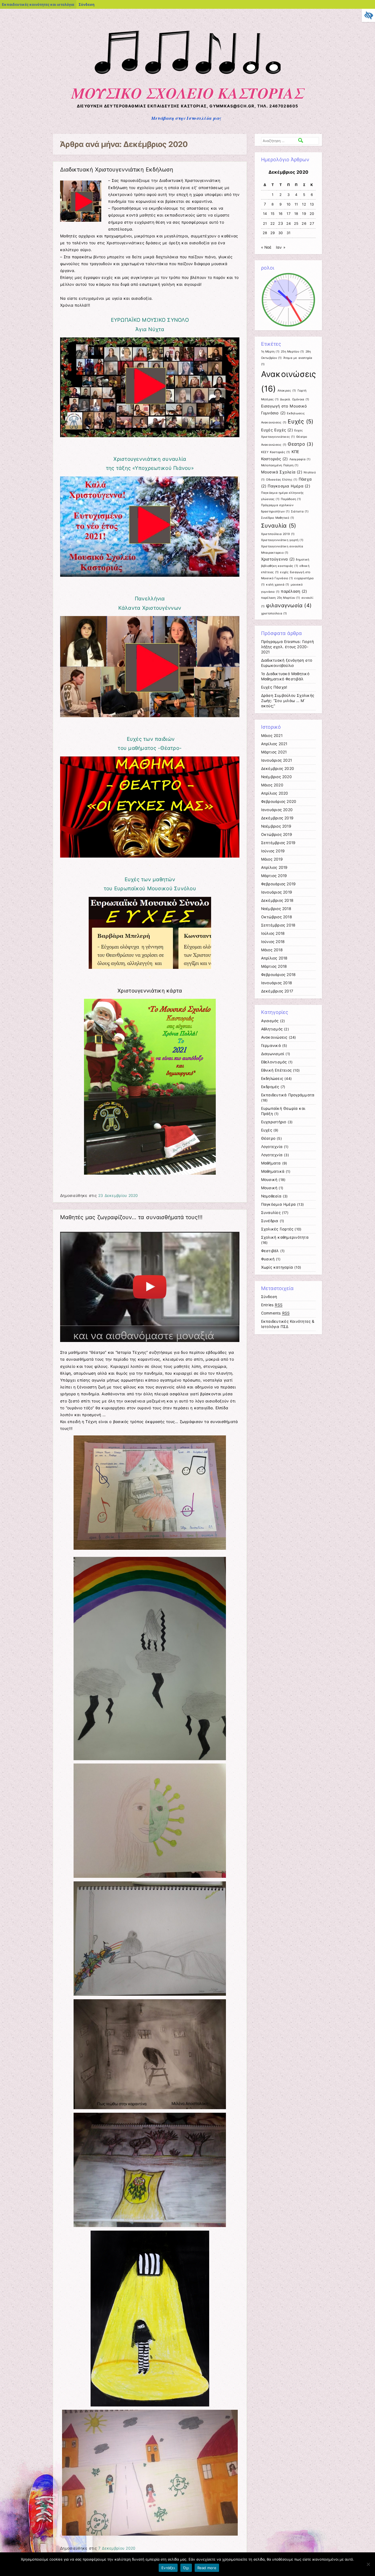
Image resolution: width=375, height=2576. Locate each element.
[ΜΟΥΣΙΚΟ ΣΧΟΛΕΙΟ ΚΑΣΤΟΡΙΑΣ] (188, 77)
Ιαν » (281, 247)
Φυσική (268, 1259)
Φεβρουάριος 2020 (279, 802)
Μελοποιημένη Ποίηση (280, 465)
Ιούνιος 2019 (273, 851)
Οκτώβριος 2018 (277, 917)
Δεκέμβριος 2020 (278, 769)
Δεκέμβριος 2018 (277, 900)
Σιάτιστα (300, 511)
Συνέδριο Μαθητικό (278, 518)
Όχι (186, 2568)
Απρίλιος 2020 (275, 793)
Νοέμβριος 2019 (276, 826)
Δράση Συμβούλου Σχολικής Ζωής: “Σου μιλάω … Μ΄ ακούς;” (288, 701)
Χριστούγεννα (278, 559)
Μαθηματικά (273, 1171)
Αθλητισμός (272, 1029)
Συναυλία (279, 526)
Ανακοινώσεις (274, 1037)
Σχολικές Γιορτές (277, 1229)
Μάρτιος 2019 (274, 876)
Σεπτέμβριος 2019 (278, 843)
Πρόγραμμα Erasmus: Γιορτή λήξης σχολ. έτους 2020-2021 (288, 647)
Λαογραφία (300, 459)
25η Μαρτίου (292, 352)
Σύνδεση (86, 4)
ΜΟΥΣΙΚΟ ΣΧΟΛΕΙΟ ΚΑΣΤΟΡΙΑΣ (188, 93)
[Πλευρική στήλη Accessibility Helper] (368, 15)
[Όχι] (368, 2564)
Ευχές (300, 421)
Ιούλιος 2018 (273, 933)
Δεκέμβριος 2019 (277, 818)
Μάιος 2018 (272, 950)
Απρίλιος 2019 (274, 867)
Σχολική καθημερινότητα (285, 1237)
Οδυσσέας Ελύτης (282, 480)
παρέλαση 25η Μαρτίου (281, 598)
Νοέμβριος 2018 (276, 909)
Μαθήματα (271, 1163)
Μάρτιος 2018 (274, 966)
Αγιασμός (270, 1021)
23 (281, 223)
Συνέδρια (270, 1221)
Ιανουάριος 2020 (277, 810)
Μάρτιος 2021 (274, 752)
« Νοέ (266, 247)
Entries (272, 1305)
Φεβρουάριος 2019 (279, 884)
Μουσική (269, 1180)
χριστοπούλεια (274, 613)
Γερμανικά (271, 1046)
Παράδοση (291, 499)
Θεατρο (300, 444)
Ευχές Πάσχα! (274, 687)
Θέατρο (268, 1138)
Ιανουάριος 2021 (277, 760)
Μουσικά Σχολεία (282, 472)
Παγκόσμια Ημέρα (279, 1204)
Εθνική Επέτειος (276, 1070)
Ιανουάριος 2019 (277, 892)
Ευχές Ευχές (277, 430)
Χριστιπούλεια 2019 (278, 534)
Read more (207, 2568)
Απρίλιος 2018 (274, 958)
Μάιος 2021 (272, 736)
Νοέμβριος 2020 (276, 777)
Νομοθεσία (271, 1196)
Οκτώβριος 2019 (277, 834)
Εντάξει (168, 2568)
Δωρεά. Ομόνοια (295, 399)
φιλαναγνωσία (289, 605)
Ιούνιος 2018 (273, 942)
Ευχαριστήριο (274, 1122)
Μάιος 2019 (272, 859)
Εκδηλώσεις (272, 1078)
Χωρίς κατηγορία (277, 1267)
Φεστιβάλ (270, 1251)
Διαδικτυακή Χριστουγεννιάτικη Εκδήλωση (117, 170)
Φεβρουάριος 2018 (279, 975)
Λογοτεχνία (272, 1147)
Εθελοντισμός (274, 1062)
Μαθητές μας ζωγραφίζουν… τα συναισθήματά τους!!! (131, 1217)
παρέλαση (294, 591)
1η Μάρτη (270, 352)
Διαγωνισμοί (273, 1054)
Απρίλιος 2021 (274, 744)
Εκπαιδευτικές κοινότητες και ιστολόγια (38, 4)
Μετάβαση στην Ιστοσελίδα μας (186, 118)
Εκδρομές (270, 1087)
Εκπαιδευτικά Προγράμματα (288, 1095)
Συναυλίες (271, 1213)
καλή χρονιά (278, 585)
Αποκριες (287, 391)
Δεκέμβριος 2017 (277, 991)
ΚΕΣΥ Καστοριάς (276, 452)
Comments (275, 1313)
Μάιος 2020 (272, 785)
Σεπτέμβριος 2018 (278, 925)
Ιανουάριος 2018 (277, 983)
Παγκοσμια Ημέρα (289, 486)
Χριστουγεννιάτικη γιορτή (282, 540)
